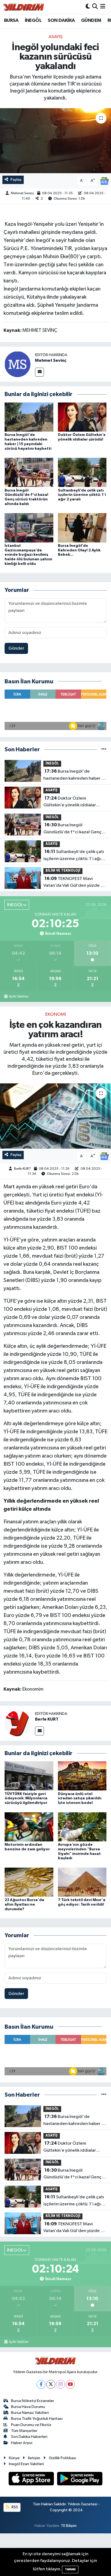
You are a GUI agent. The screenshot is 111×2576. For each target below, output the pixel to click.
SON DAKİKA (61, 21)
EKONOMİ (56, 1014)
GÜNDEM (91, 21)
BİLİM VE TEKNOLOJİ (63, 871)
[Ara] (95, 7)
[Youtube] (70, 2384)
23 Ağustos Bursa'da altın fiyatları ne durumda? (24, 1905)
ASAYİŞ (55, 37)
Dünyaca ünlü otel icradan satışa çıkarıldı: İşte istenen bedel (80, 1799)
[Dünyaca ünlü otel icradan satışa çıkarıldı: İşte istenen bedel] (82, 1776)
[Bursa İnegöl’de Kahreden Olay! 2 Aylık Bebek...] (82, 528)
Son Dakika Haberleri (29, 2437)
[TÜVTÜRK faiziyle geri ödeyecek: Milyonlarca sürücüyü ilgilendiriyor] (29, 1776)
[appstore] (32, 2480)
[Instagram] (60, 2384)
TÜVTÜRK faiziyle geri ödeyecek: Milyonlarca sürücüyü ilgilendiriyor (26, 1799)
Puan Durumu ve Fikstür (31, 2425)
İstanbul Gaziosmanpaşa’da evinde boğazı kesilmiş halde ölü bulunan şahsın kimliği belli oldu (28, 555)
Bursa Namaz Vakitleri (30, 2413)
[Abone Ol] (104, 181)
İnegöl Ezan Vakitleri (26, 2464)
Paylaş (16, 180)
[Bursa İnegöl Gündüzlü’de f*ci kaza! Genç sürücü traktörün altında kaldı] (29, 472)
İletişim (34, 2458)
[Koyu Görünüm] (88, 7)
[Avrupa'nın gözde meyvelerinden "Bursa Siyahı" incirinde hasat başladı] (82, 1827)
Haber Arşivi (22, 2443)
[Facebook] (41, 2384)
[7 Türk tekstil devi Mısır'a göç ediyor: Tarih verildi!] (82, 1882)
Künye (14, 2458)
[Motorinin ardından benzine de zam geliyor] (29, 1827)
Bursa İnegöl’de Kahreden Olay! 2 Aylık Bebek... (79, 550)
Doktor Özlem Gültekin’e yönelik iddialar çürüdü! (70, 802)
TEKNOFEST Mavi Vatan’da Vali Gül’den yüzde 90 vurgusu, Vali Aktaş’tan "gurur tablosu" (75, 883)
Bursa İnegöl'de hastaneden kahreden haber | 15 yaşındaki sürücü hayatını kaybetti (73, 775)
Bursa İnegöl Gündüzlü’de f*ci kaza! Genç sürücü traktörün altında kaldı (73, 829)
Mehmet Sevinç (22, 193)
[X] (51, 2384)
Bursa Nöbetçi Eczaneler (33, 2401)
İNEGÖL (33, 21)
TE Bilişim (69, 2526)
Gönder (16, 648)
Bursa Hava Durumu (28, 2407)
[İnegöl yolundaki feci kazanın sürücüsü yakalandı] (55, 141)
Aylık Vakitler (19, 997)
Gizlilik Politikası (62, 2458)
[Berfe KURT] (18, 1723)
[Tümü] (104, 750)
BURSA (11, 21)
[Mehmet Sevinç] (18, 364)
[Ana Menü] (103, 7)
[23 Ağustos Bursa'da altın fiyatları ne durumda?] (29, 1882)
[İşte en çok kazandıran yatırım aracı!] (55, 1116)
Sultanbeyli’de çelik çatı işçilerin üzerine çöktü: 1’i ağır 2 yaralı (82, 495)
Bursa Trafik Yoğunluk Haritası (37, 2419)
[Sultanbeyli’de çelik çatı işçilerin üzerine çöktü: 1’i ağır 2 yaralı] (82, 472)
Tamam (70, 2569)
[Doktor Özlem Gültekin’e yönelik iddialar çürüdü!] (82, 417)
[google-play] (80, 2480)
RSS (14, 2507)
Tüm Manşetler (24, 2431)
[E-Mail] (39, 372)
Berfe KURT (22, 1169)
